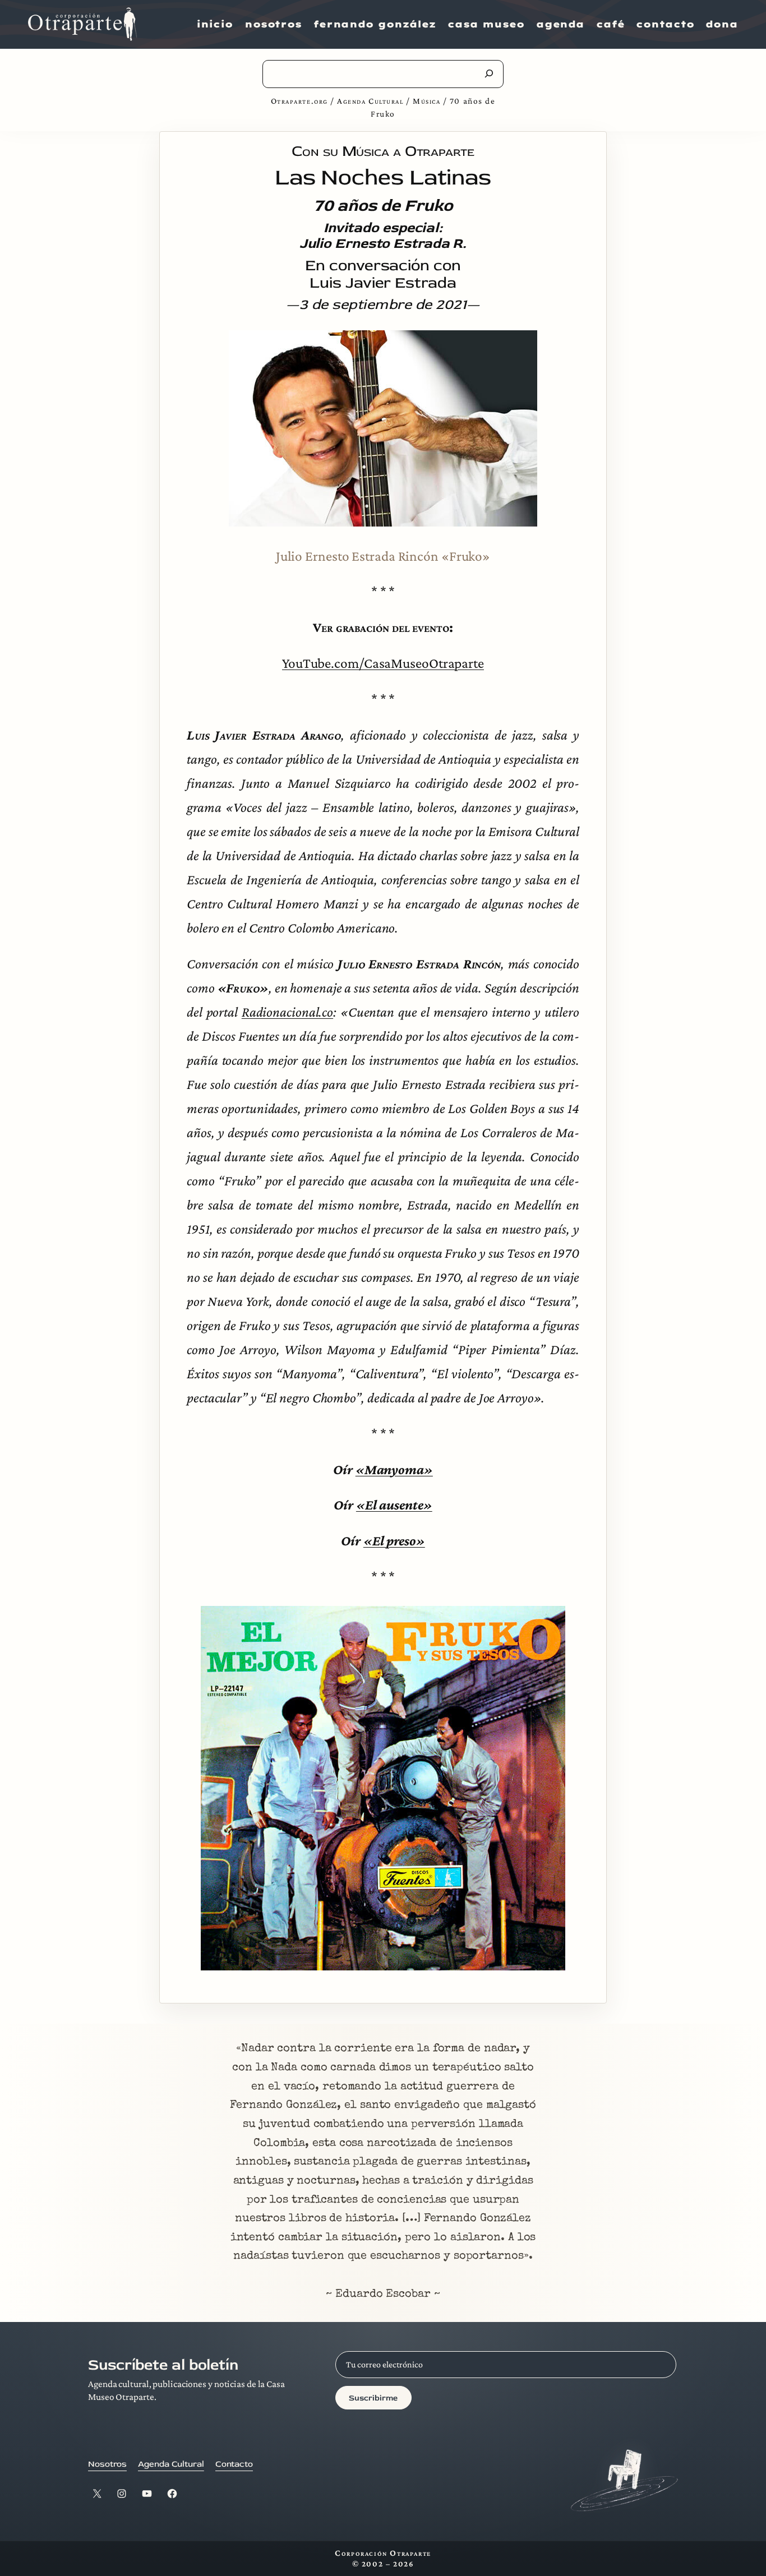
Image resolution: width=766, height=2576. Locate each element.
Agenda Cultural (370, 101)
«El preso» (394, 1540)
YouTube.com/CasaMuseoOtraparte (383, 663)
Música (426, 101)
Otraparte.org (299, 101)
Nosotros (107, 2464)
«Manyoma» (394, 1469)
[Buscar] (489, 73)
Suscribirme (373, 2398)
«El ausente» (394, 1504)
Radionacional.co (287, 1012)
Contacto (234, 2464)
